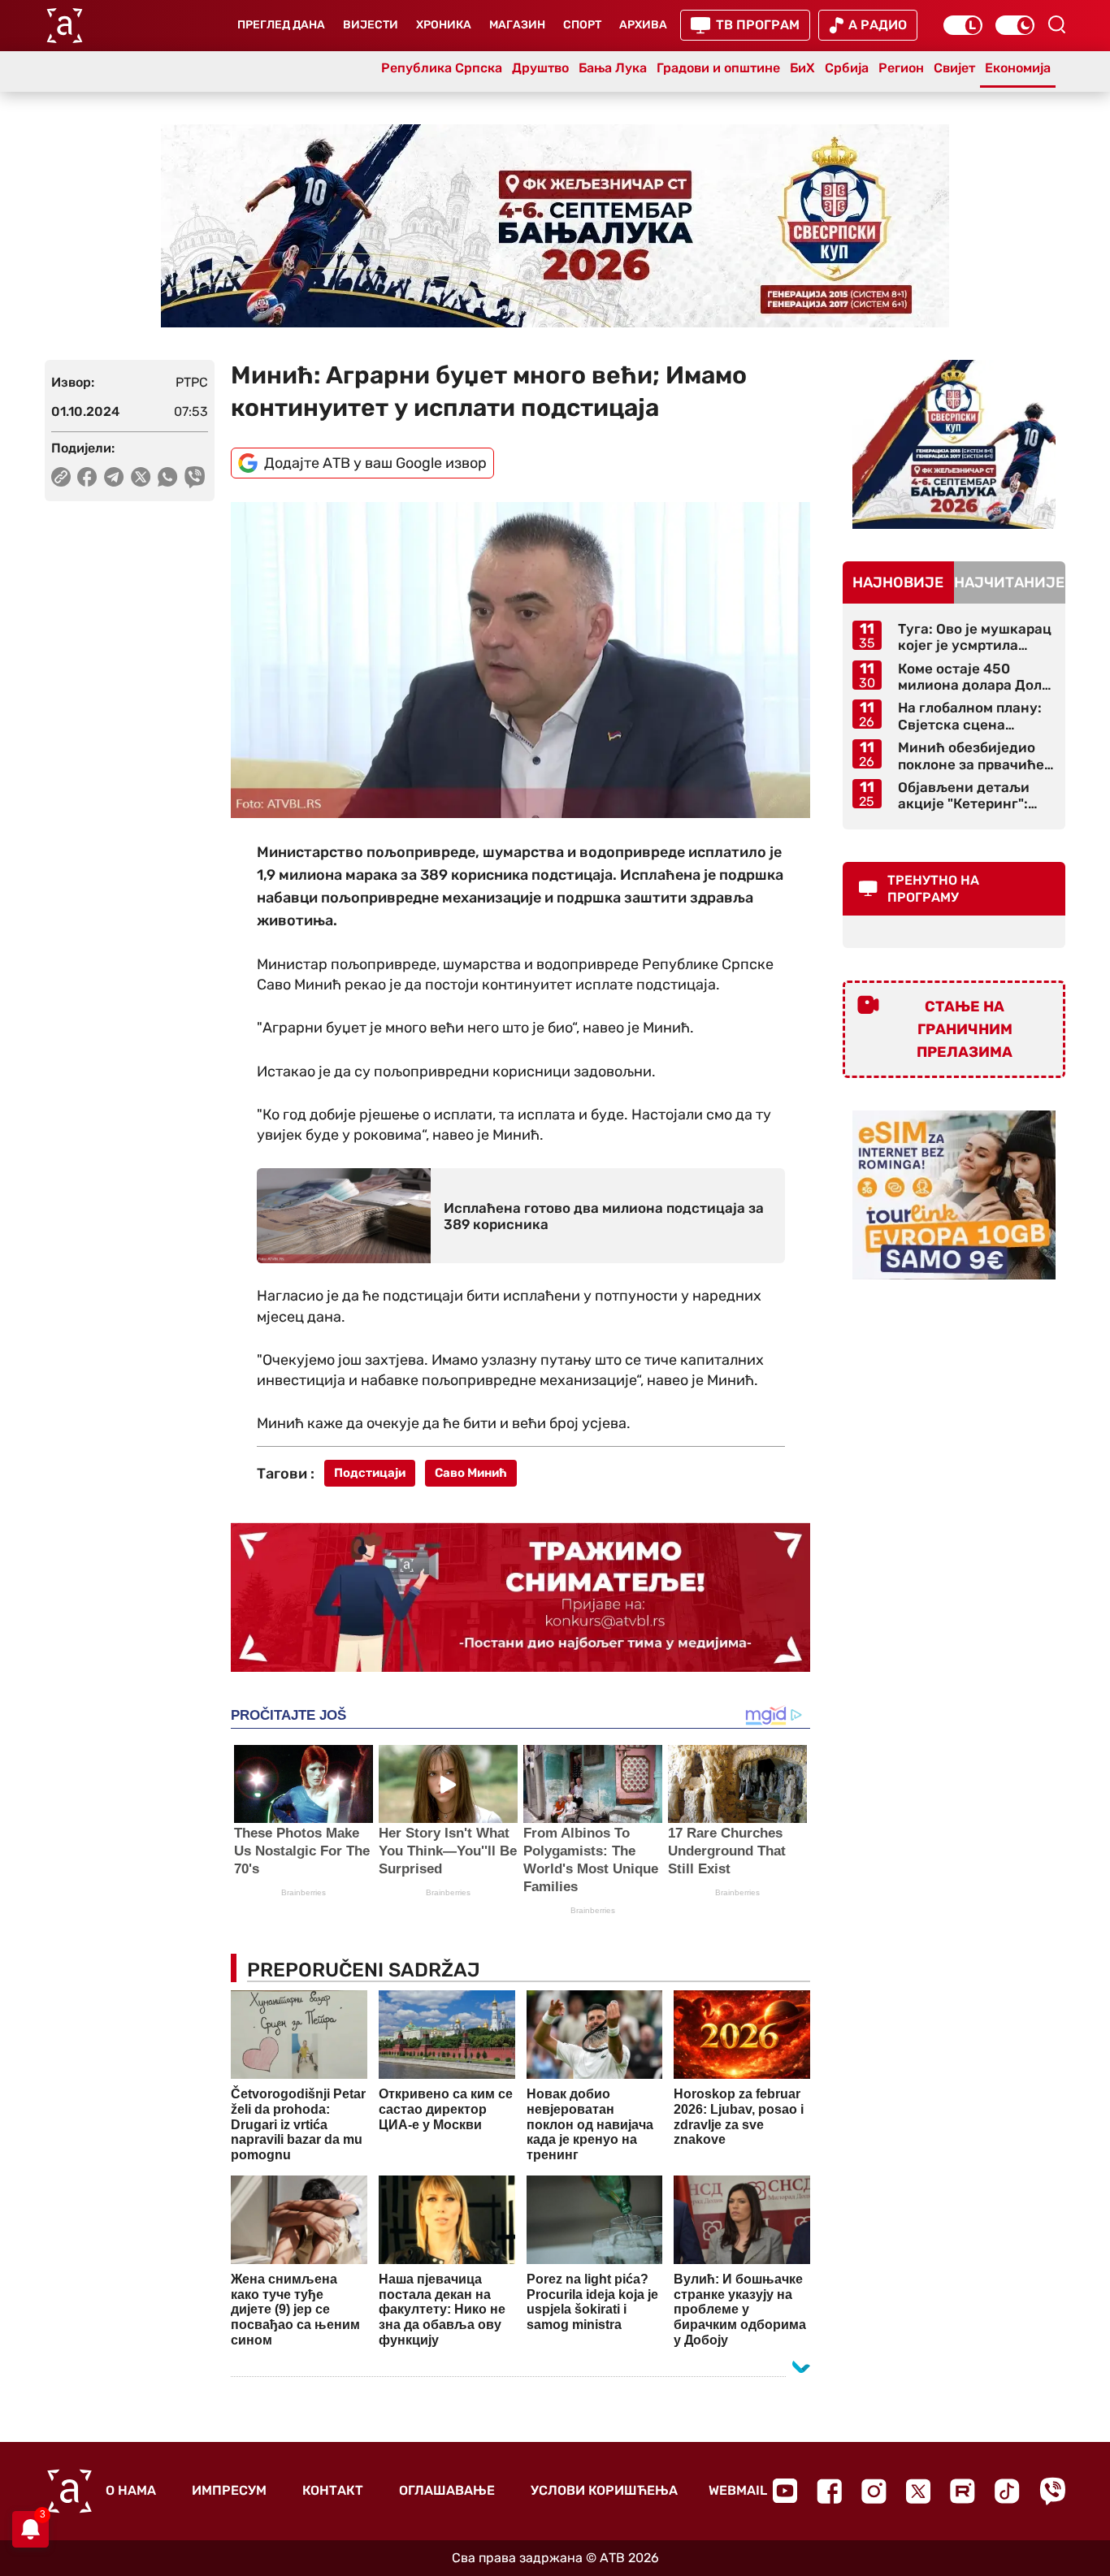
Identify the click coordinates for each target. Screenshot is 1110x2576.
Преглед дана (281, 25)
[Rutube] (963, 2491)
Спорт (582, 25)
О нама (131, 2490)
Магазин (517, 25)
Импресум (229, 2490)
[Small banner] (954, 444)
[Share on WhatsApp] (168, 477)
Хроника (444, 25)
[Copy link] (61, 477)
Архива (643, 25)
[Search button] (1056, 24)
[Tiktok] (1007, 2491)
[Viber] (1052, 2491)
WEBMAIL (738, 2490)
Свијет (954, 68)
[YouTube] (785, 2491)
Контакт (333, 2490)
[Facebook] (829, 2491)
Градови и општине (718, 68)
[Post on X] (141, 477)
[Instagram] (874, 2491)
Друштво (540, 68)
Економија (1018, 68)
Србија (847, 68)
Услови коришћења (604, 2490)
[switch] (963, 25)
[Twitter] (918, 2491)
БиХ (802, 68)
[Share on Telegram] (114, 477)
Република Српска (442, 68)
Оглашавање (447, 2490)
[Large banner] (555, 226)
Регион (901, 68)
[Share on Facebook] (87, 477)
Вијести (371, 25)
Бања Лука (613, 68)
